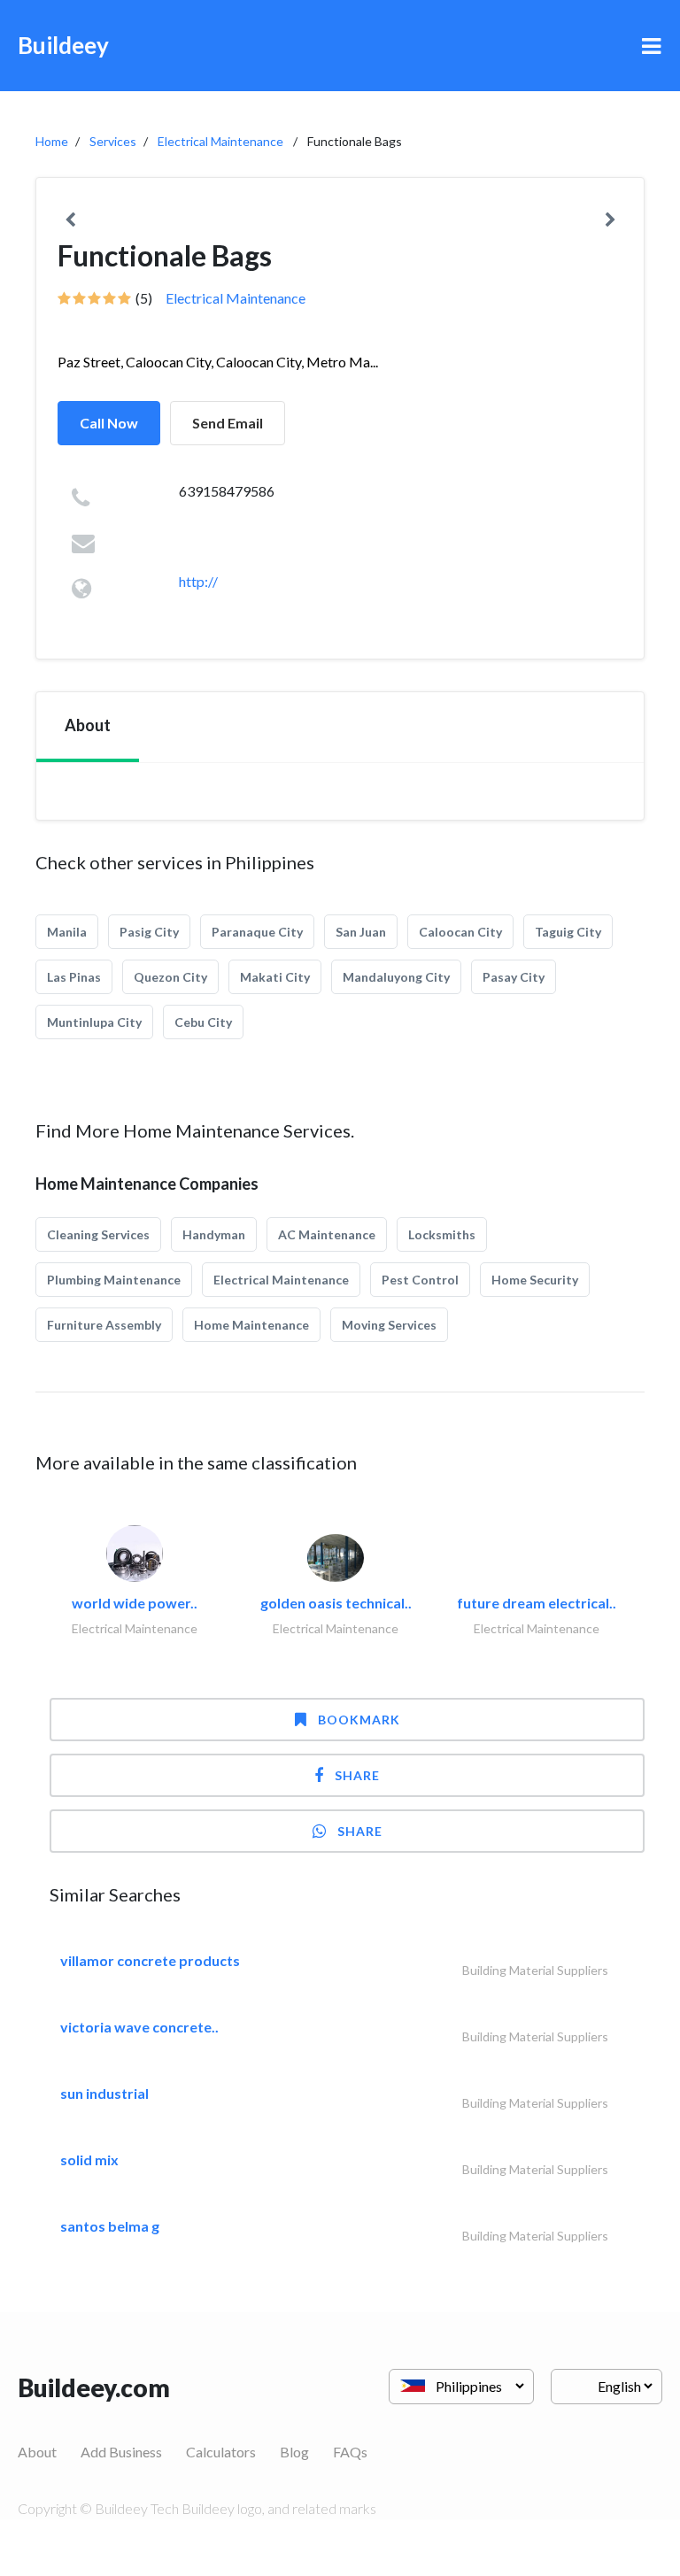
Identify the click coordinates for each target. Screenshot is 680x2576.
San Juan (361, 932)
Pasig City (149, 932)
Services (113, 141)
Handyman (214, 1234)
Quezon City (170, 977)
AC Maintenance (327, 1234)
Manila (67, 932)
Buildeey (63, 45)
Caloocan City (460, 932)
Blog (294, 2452)
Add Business (121, 2452)
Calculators (221, 2452)
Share (357, 1775)
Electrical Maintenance (220, 141)
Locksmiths (442, 1234)
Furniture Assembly (104, 1325)
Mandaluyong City (396, 977)
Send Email (228, 423)
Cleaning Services (98, 1234)
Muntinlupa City (94, 1022)
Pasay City (514, 977)
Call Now (109, 423)
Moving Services (389, 1325)
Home (52, 141)
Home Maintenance (251, 1325)
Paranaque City (257, 932)
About (37, 2452)
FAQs (350, 2452)
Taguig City (568, 932)
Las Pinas (74, 977)
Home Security (535, 1280)
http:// (198, 581)
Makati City (275, 977)
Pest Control (420, 1280)
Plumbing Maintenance (114, 1280)
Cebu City (203, 1022)
